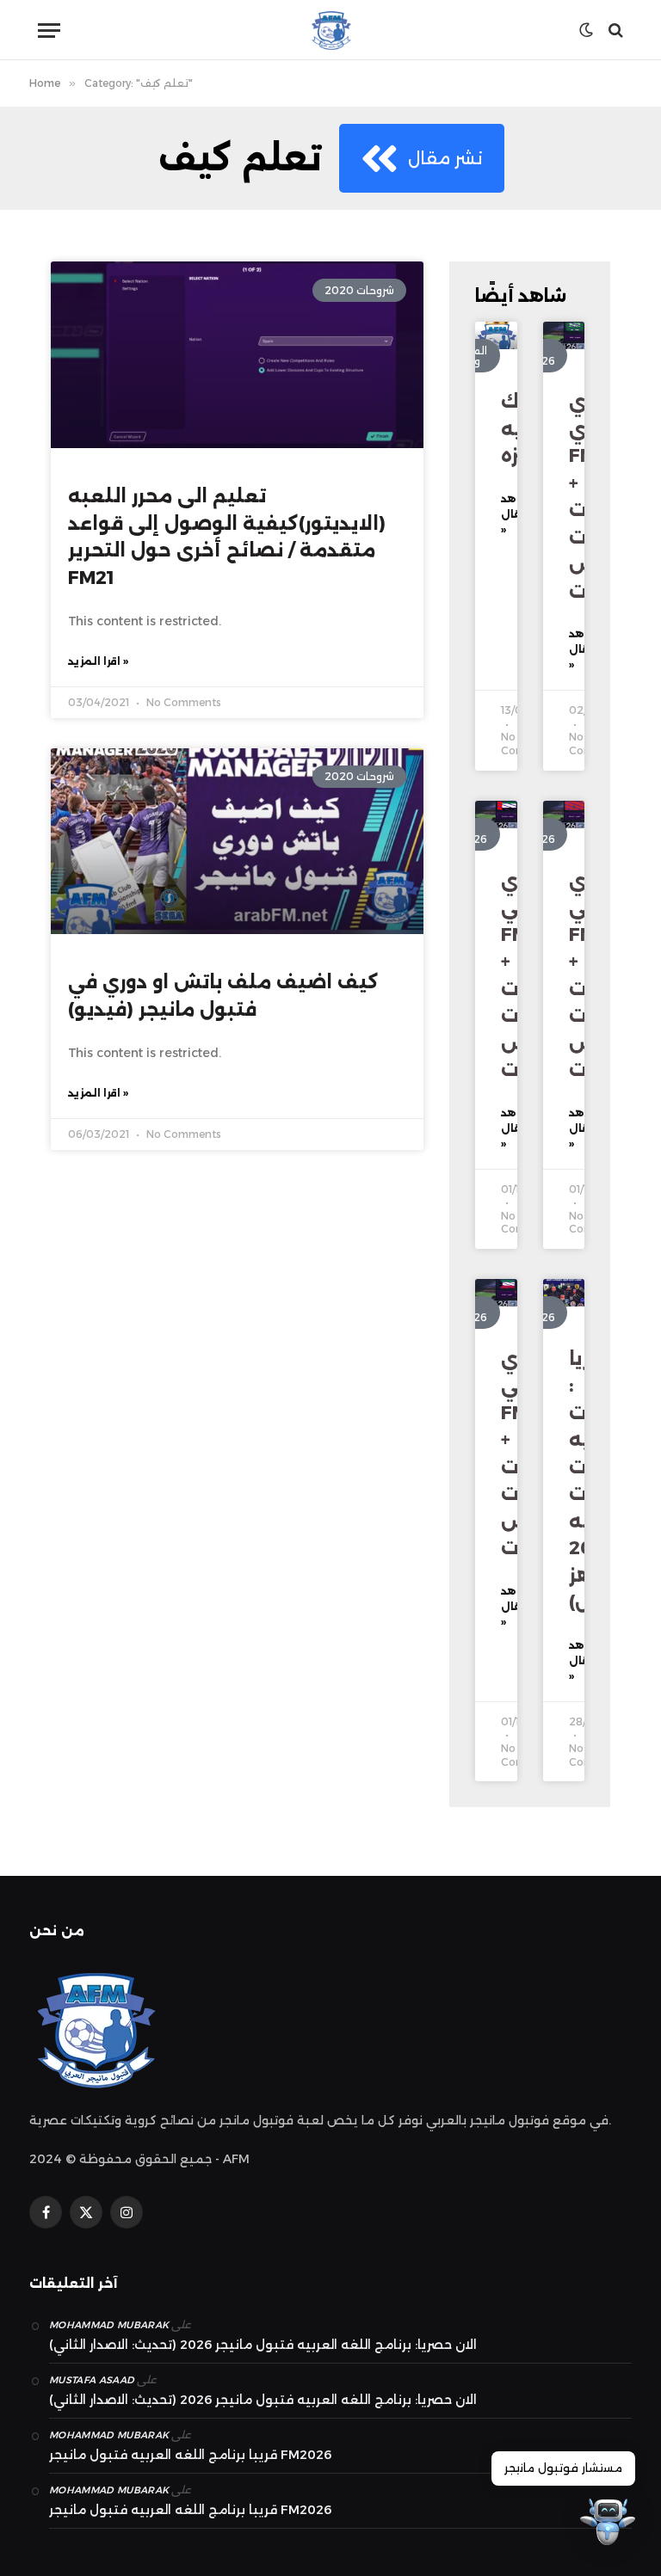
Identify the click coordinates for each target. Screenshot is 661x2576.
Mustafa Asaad (92, 2380)
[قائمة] (49, 31)
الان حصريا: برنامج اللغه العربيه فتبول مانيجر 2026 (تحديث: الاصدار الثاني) (263, 2345)
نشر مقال (445, 158)
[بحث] (614, 31)
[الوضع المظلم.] (586, 30)
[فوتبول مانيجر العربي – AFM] (330, 30)
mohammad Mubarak (109, 2325)
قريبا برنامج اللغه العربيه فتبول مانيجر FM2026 (190, 2455)
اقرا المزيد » (98, 661)
